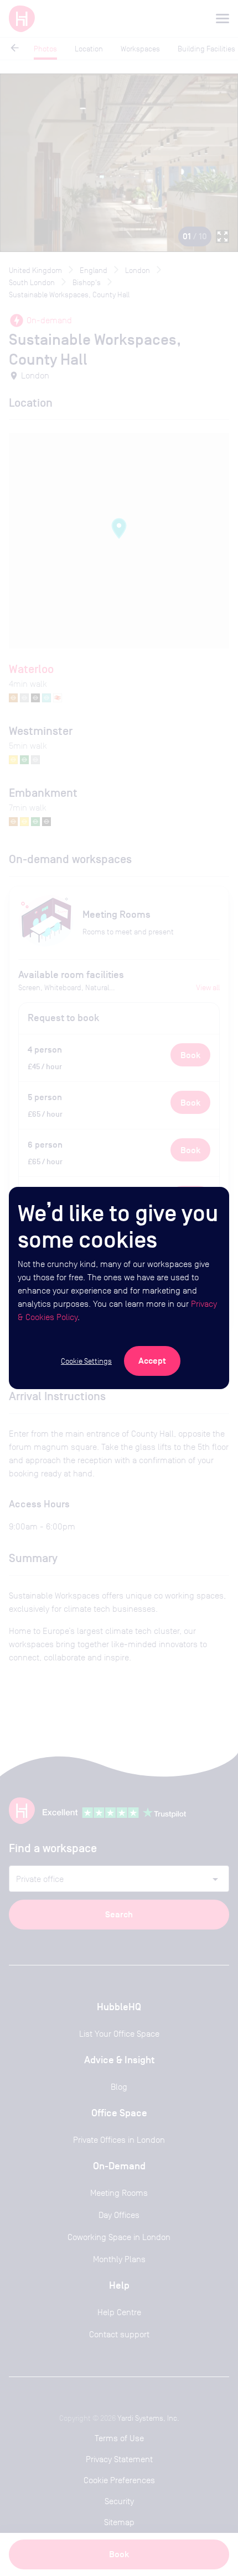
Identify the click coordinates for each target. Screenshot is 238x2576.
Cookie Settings (86, 1361)
